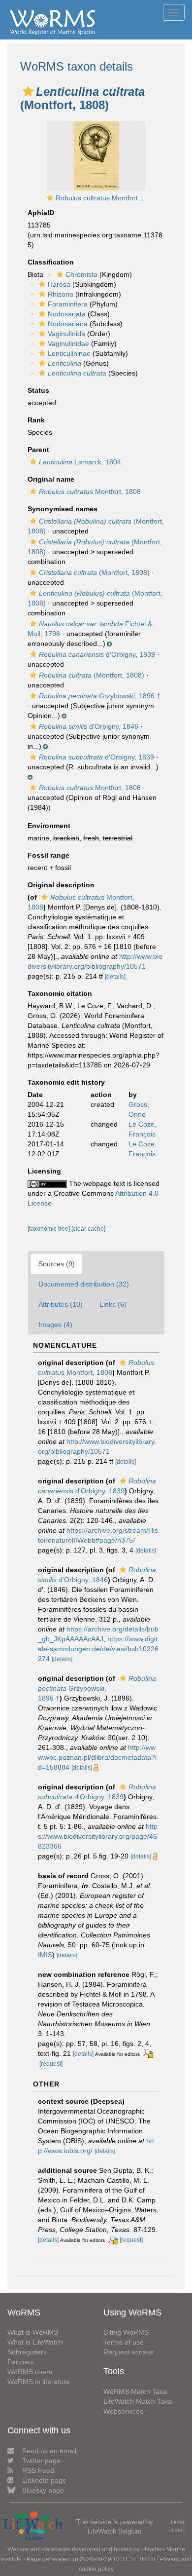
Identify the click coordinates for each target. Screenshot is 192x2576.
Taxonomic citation (60, 993)
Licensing (44, 1171)
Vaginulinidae (68, 343)
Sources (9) (57, 1264)
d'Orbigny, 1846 (89, 726)
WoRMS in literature (39, 2382)
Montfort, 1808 (90, 492)
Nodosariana (68, 324)
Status (38, 390)
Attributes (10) (61, 1304)
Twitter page (41, 2461)
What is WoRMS (33, 2332)
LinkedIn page (44, 2480)
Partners (21, 2362)
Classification (51, 262)
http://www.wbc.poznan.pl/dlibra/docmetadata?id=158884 (97, 1757)
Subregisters (27, 2352)
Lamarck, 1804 (80, 462)
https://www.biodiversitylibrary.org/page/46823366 (98, 1836)
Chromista (81, 274)
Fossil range (48, 855)
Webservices (123, 2411)
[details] (115, 977)
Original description (61, 885)
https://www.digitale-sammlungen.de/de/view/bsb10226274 (98, 1649)
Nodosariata (67, 314)
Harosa (59, 284)
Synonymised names (63, 509)
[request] (51, 2064)
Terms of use (124, 2342)
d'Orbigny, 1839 (97, 654)
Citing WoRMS (126, 2332)
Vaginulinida (66, 334)
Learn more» (178, 2526)
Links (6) (113, 1304)
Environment (49, 826)
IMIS (45, 1955)
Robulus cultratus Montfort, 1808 (107, 198)
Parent (38, 450)
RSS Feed (38, 2470)
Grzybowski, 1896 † (100, 696)
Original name (51, 479)
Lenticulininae (69, 353)
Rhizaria (61, 294)
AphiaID (41, 213)
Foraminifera (68, 304)
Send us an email (49, 2451)
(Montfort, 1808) (94, 572)
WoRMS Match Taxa (135, 2391)
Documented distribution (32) (84, 1284)
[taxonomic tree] (49, 1229)
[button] (28, 91)
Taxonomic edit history (66, 1082)
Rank (36, 420)
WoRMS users (30, 2372)
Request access (128, 2352)
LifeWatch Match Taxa (138, 2401)
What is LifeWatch (35, 2342)
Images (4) (55, 1325)
